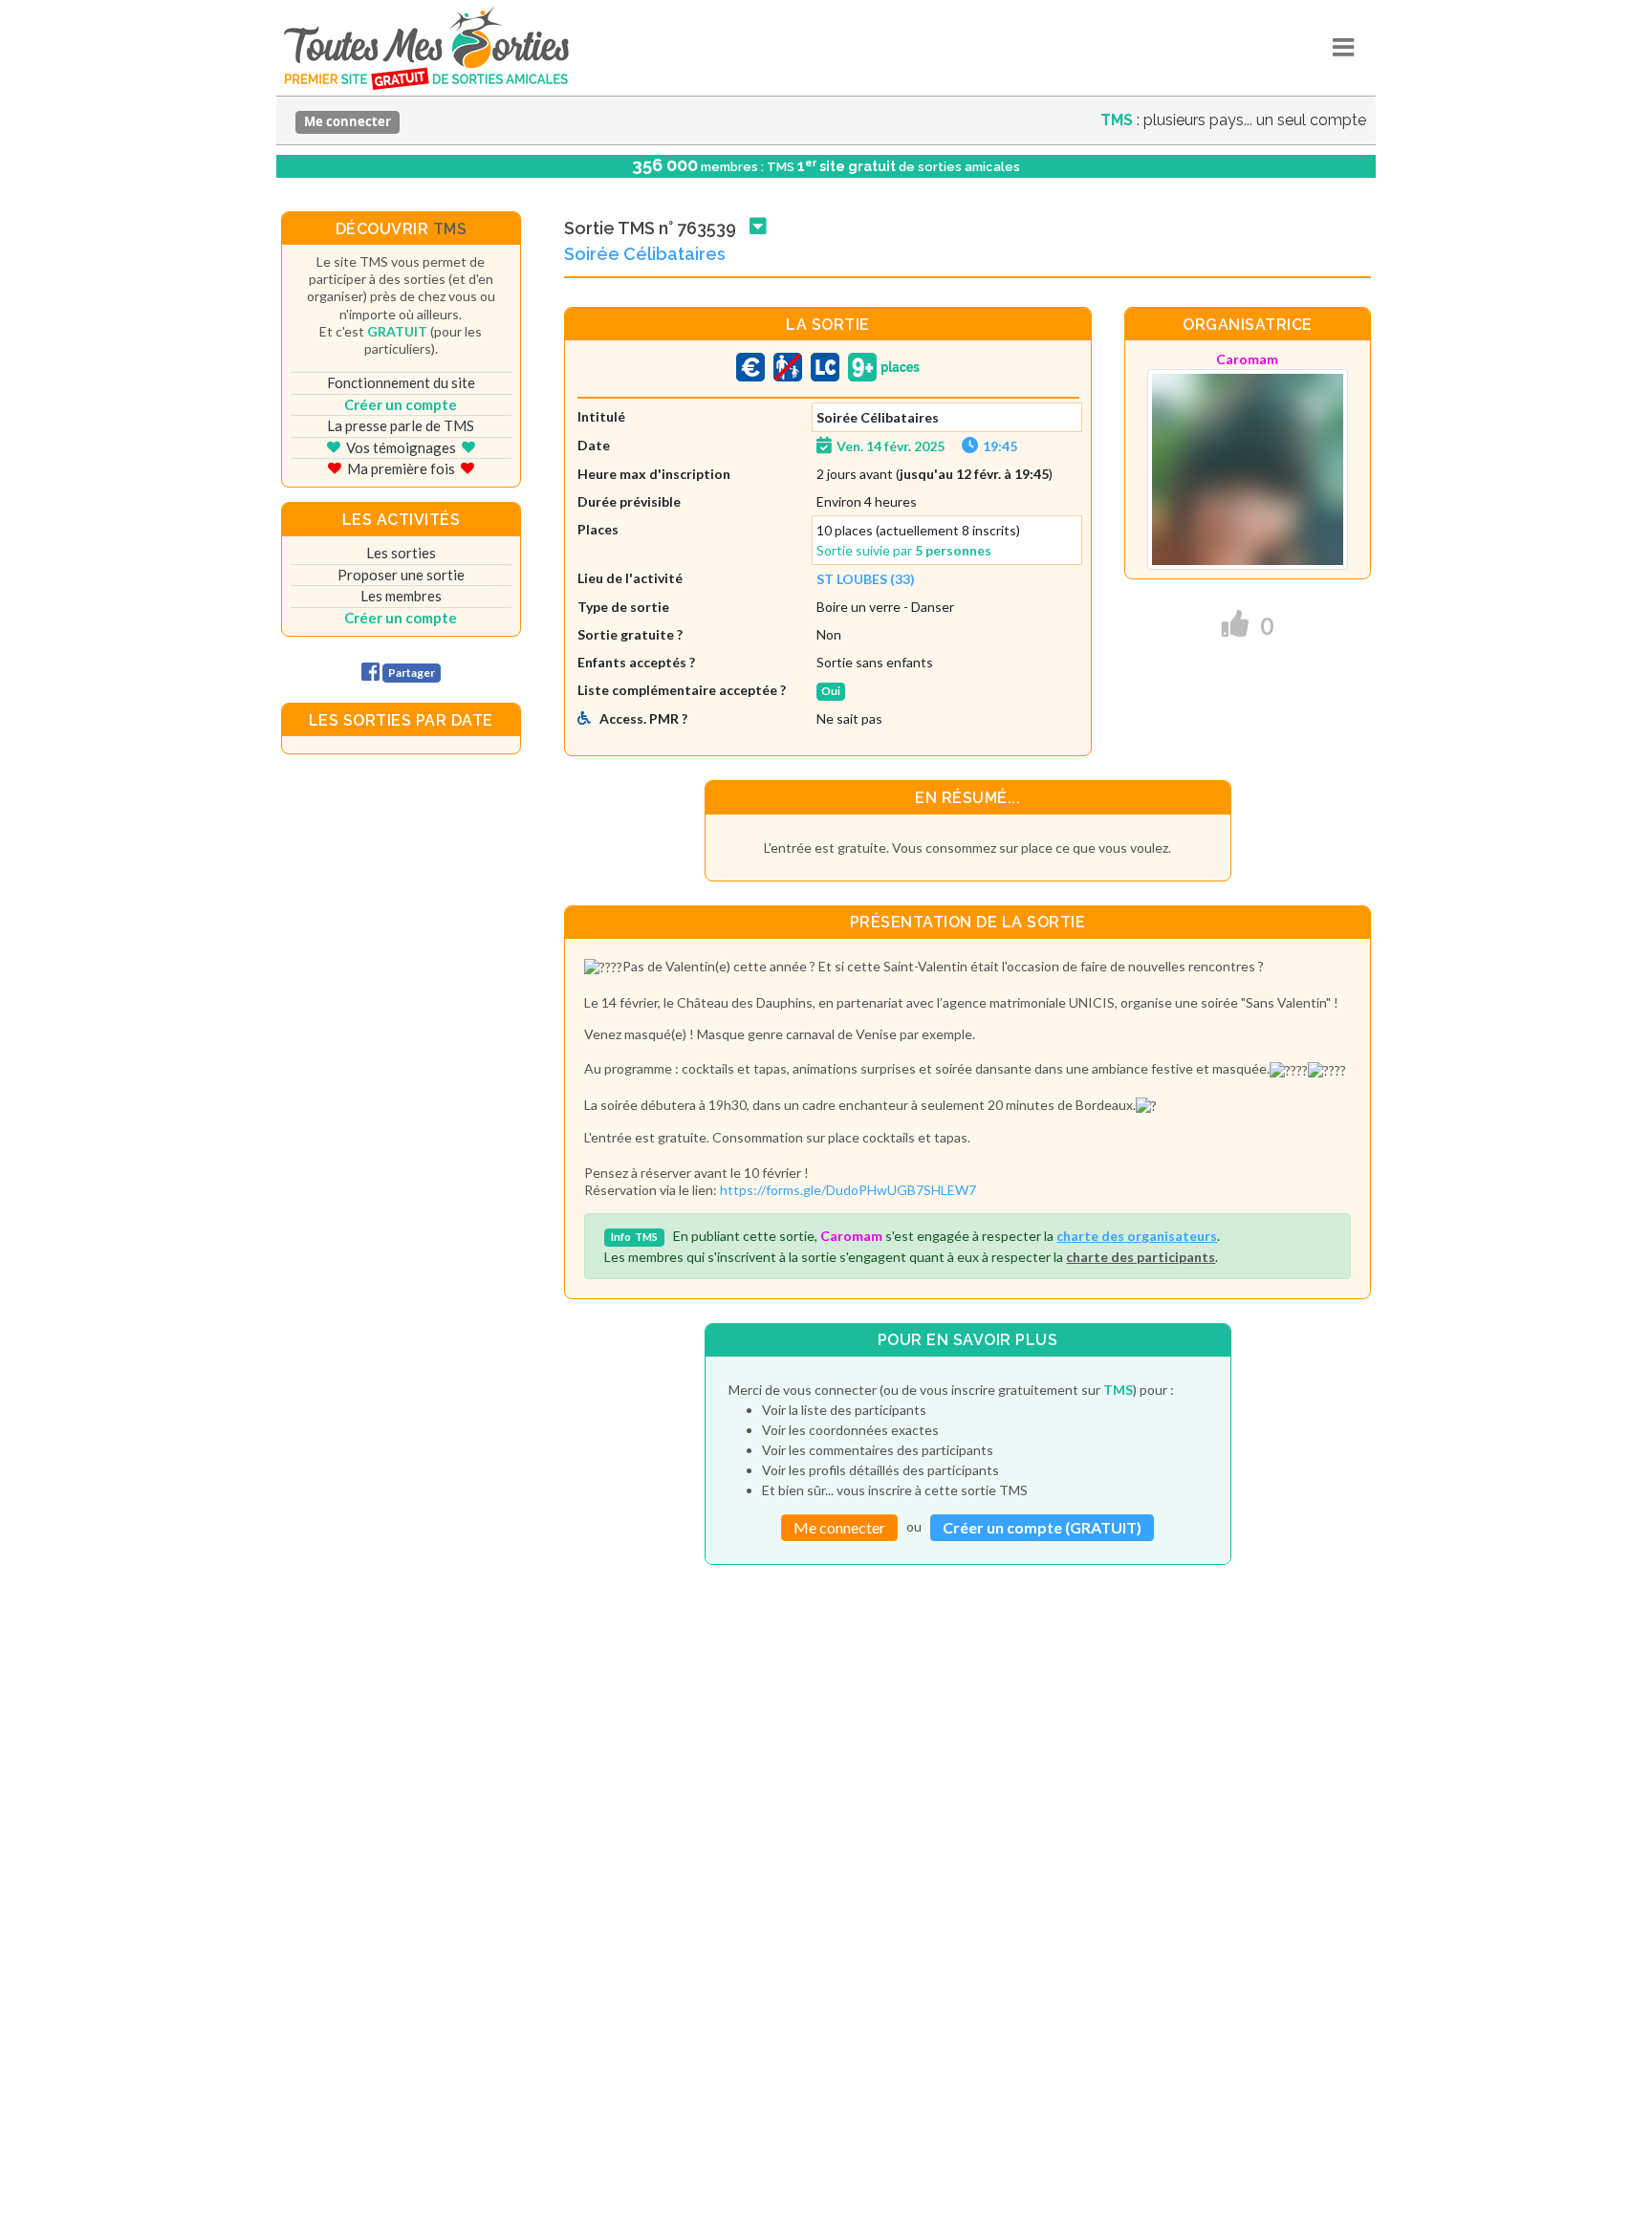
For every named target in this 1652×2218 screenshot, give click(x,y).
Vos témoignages (401, 447)
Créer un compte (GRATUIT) (1042, 1527)
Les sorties (401, 553)
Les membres (401, 596)
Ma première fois (401, 468)
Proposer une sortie (401, 575)
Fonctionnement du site (401, 382)
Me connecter (348, 121)
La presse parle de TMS (401, 425)
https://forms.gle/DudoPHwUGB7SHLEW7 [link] (848, 1190)
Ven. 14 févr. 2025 (891, 446)
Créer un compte (401, 404)
